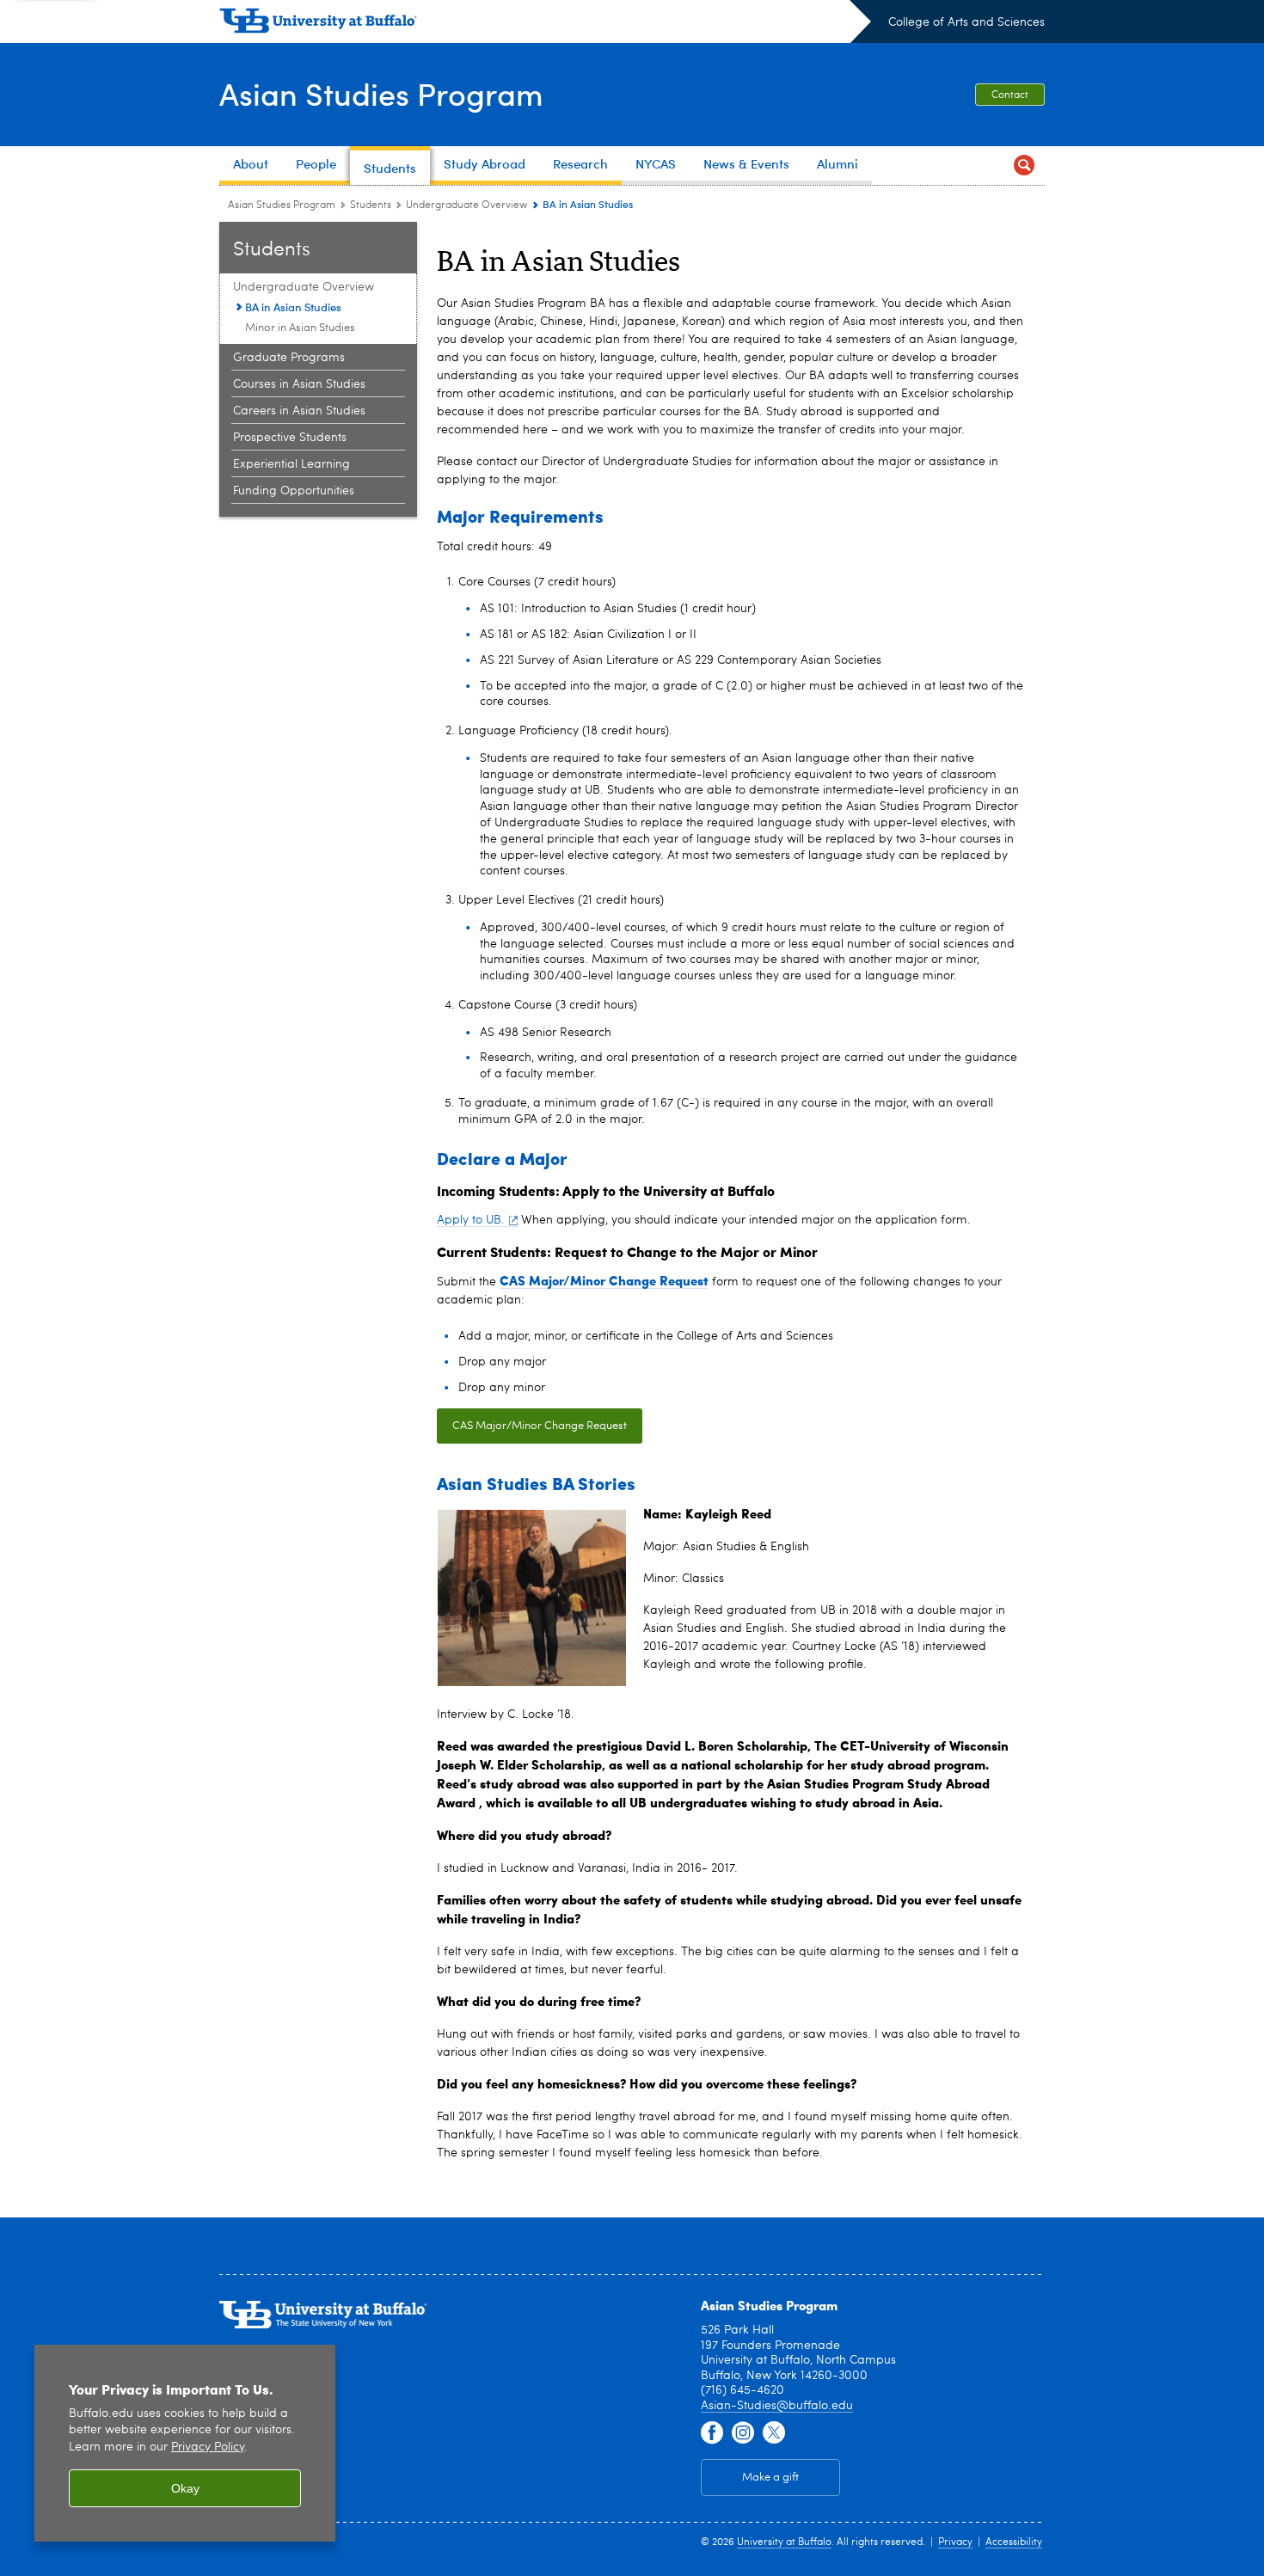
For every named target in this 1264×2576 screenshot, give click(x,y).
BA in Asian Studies (293, 307)
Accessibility (1014, 2542)
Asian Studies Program (381, 93)
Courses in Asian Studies (299, 384)
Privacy (955, 2542)
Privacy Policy (208, 2447)
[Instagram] (743, 2433)
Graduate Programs (289, 358)
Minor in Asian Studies (300, 328)
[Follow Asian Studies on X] (774, 2433)
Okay (185, 2488)
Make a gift (770, 2478)
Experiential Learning (291, 464)
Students (371, 205)
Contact (1010, 95)
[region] (185, 2443)
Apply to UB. (471, 1220)
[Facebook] (712, 2433)
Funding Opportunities (294, 491)
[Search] (1024, 166)
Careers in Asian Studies (299, 411)
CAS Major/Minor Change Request (540, 1426)
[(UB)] (545, 24)
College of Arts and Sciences (966, 22)
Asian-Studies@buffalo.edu (777, 2406)
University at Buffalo (784, 2542)
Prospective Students (290, 438)
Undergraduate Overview (467, 205)
